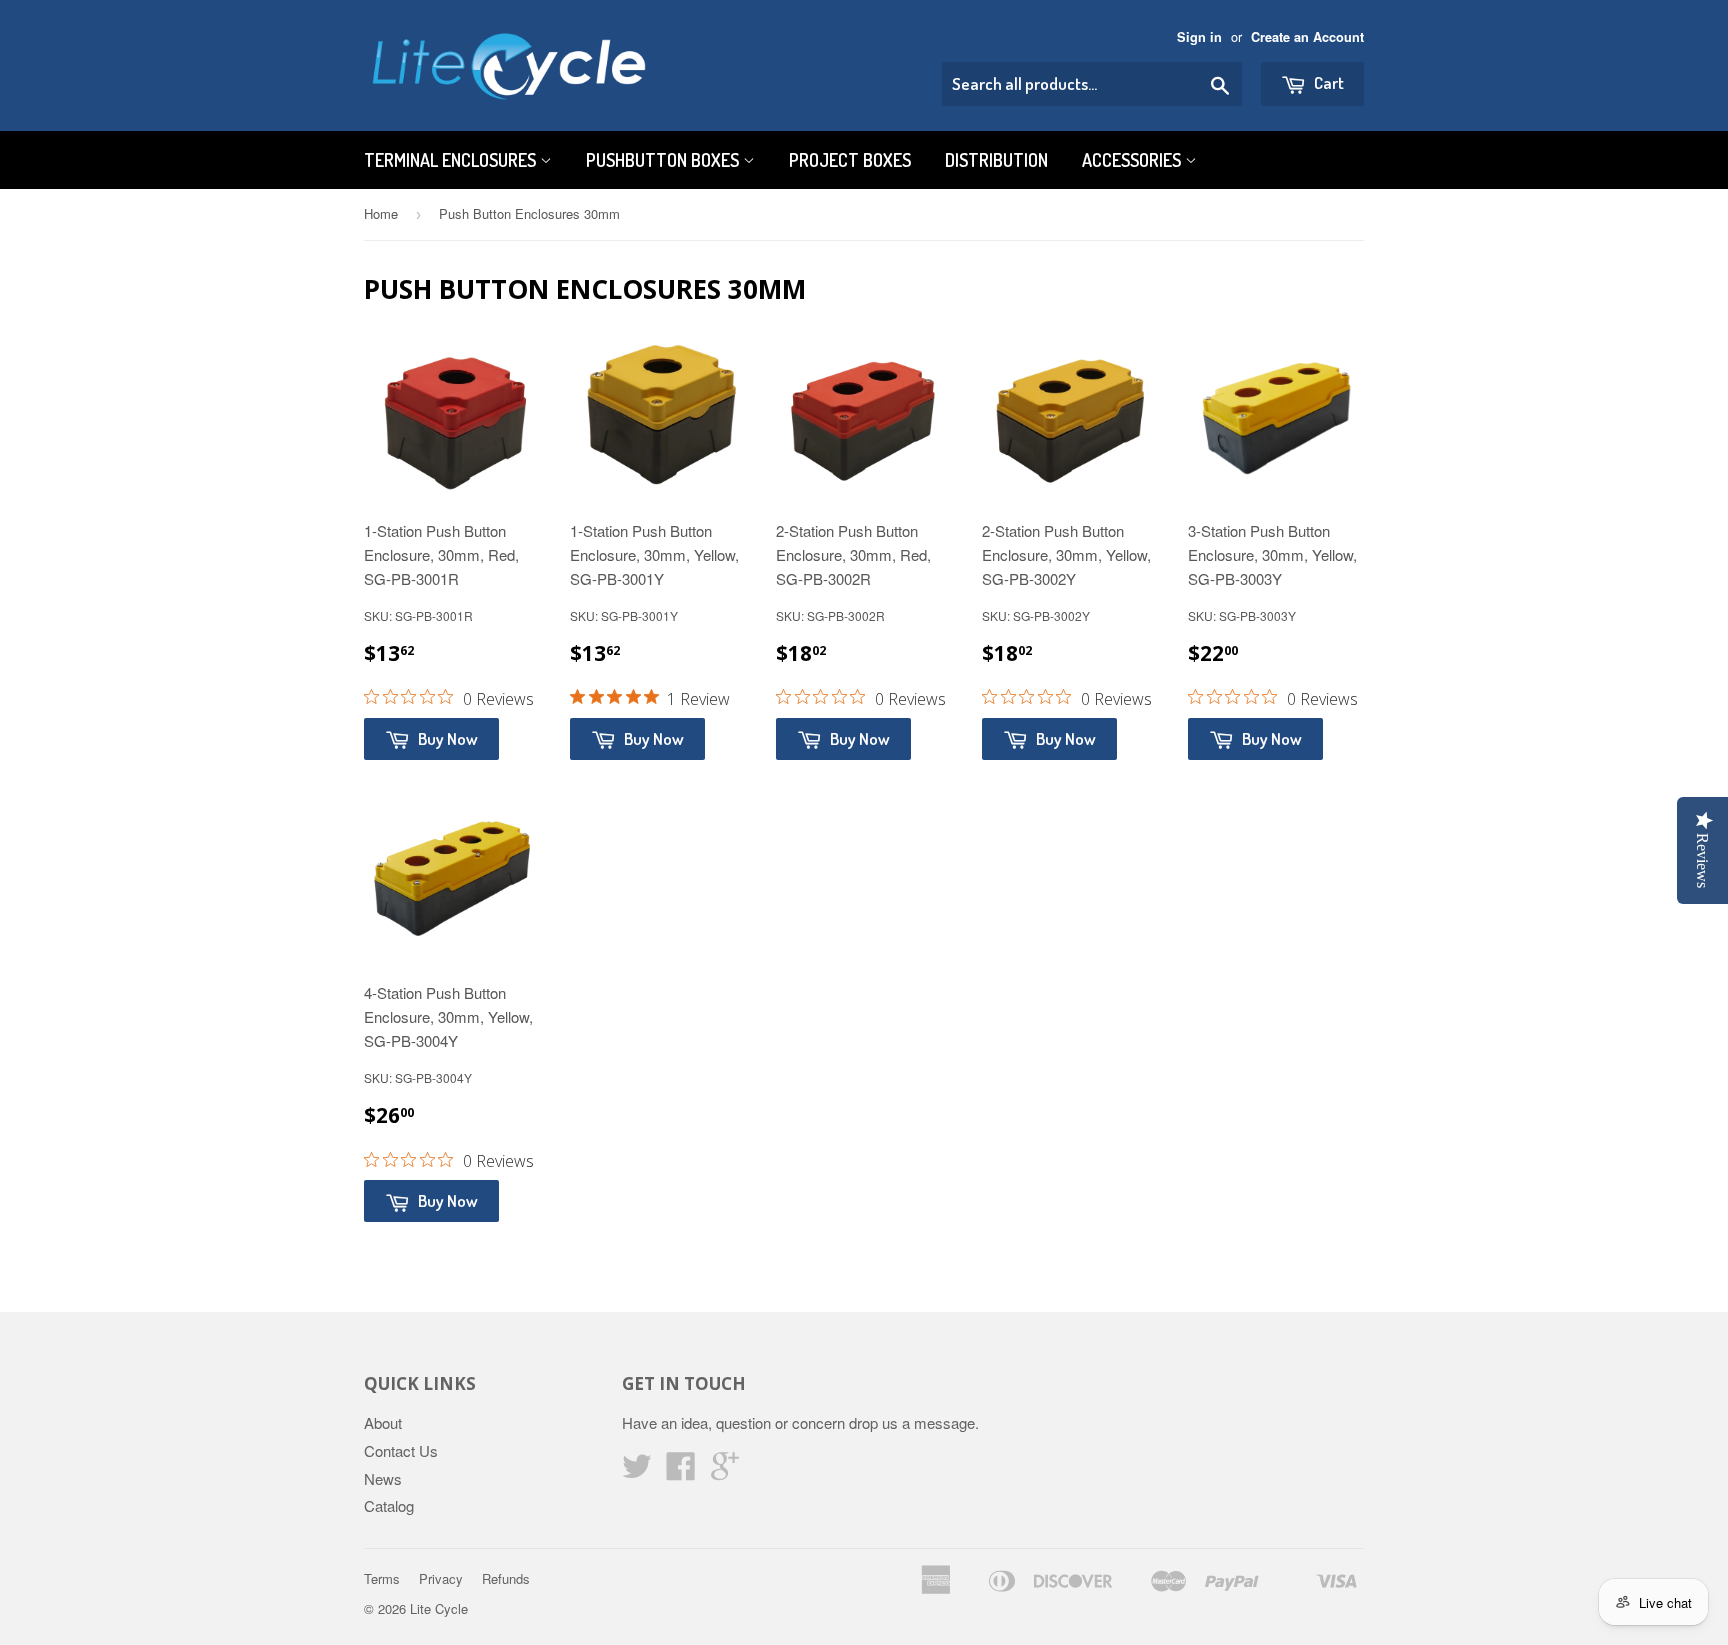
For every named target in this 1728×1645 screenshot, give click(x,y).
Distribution (996, 160)
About (383, 1422)
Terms (382, 1578)
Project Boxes (850, 160)
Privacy (441, 1578)
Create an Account (1307, 37)
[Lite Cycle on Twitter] (637, 1471)
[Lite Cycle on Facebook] (681, 1471)
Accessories (1133, 160)
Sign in (1199, 37)
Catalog (389, 1505)
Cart (1327, 82)
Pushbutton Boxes (664, 160)
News (383, 1478)
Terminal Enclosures (452, 160)
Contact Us (401, 1450)
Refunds (506, 1578)
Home (381, 213)
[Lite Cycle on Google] (725, 1471)
